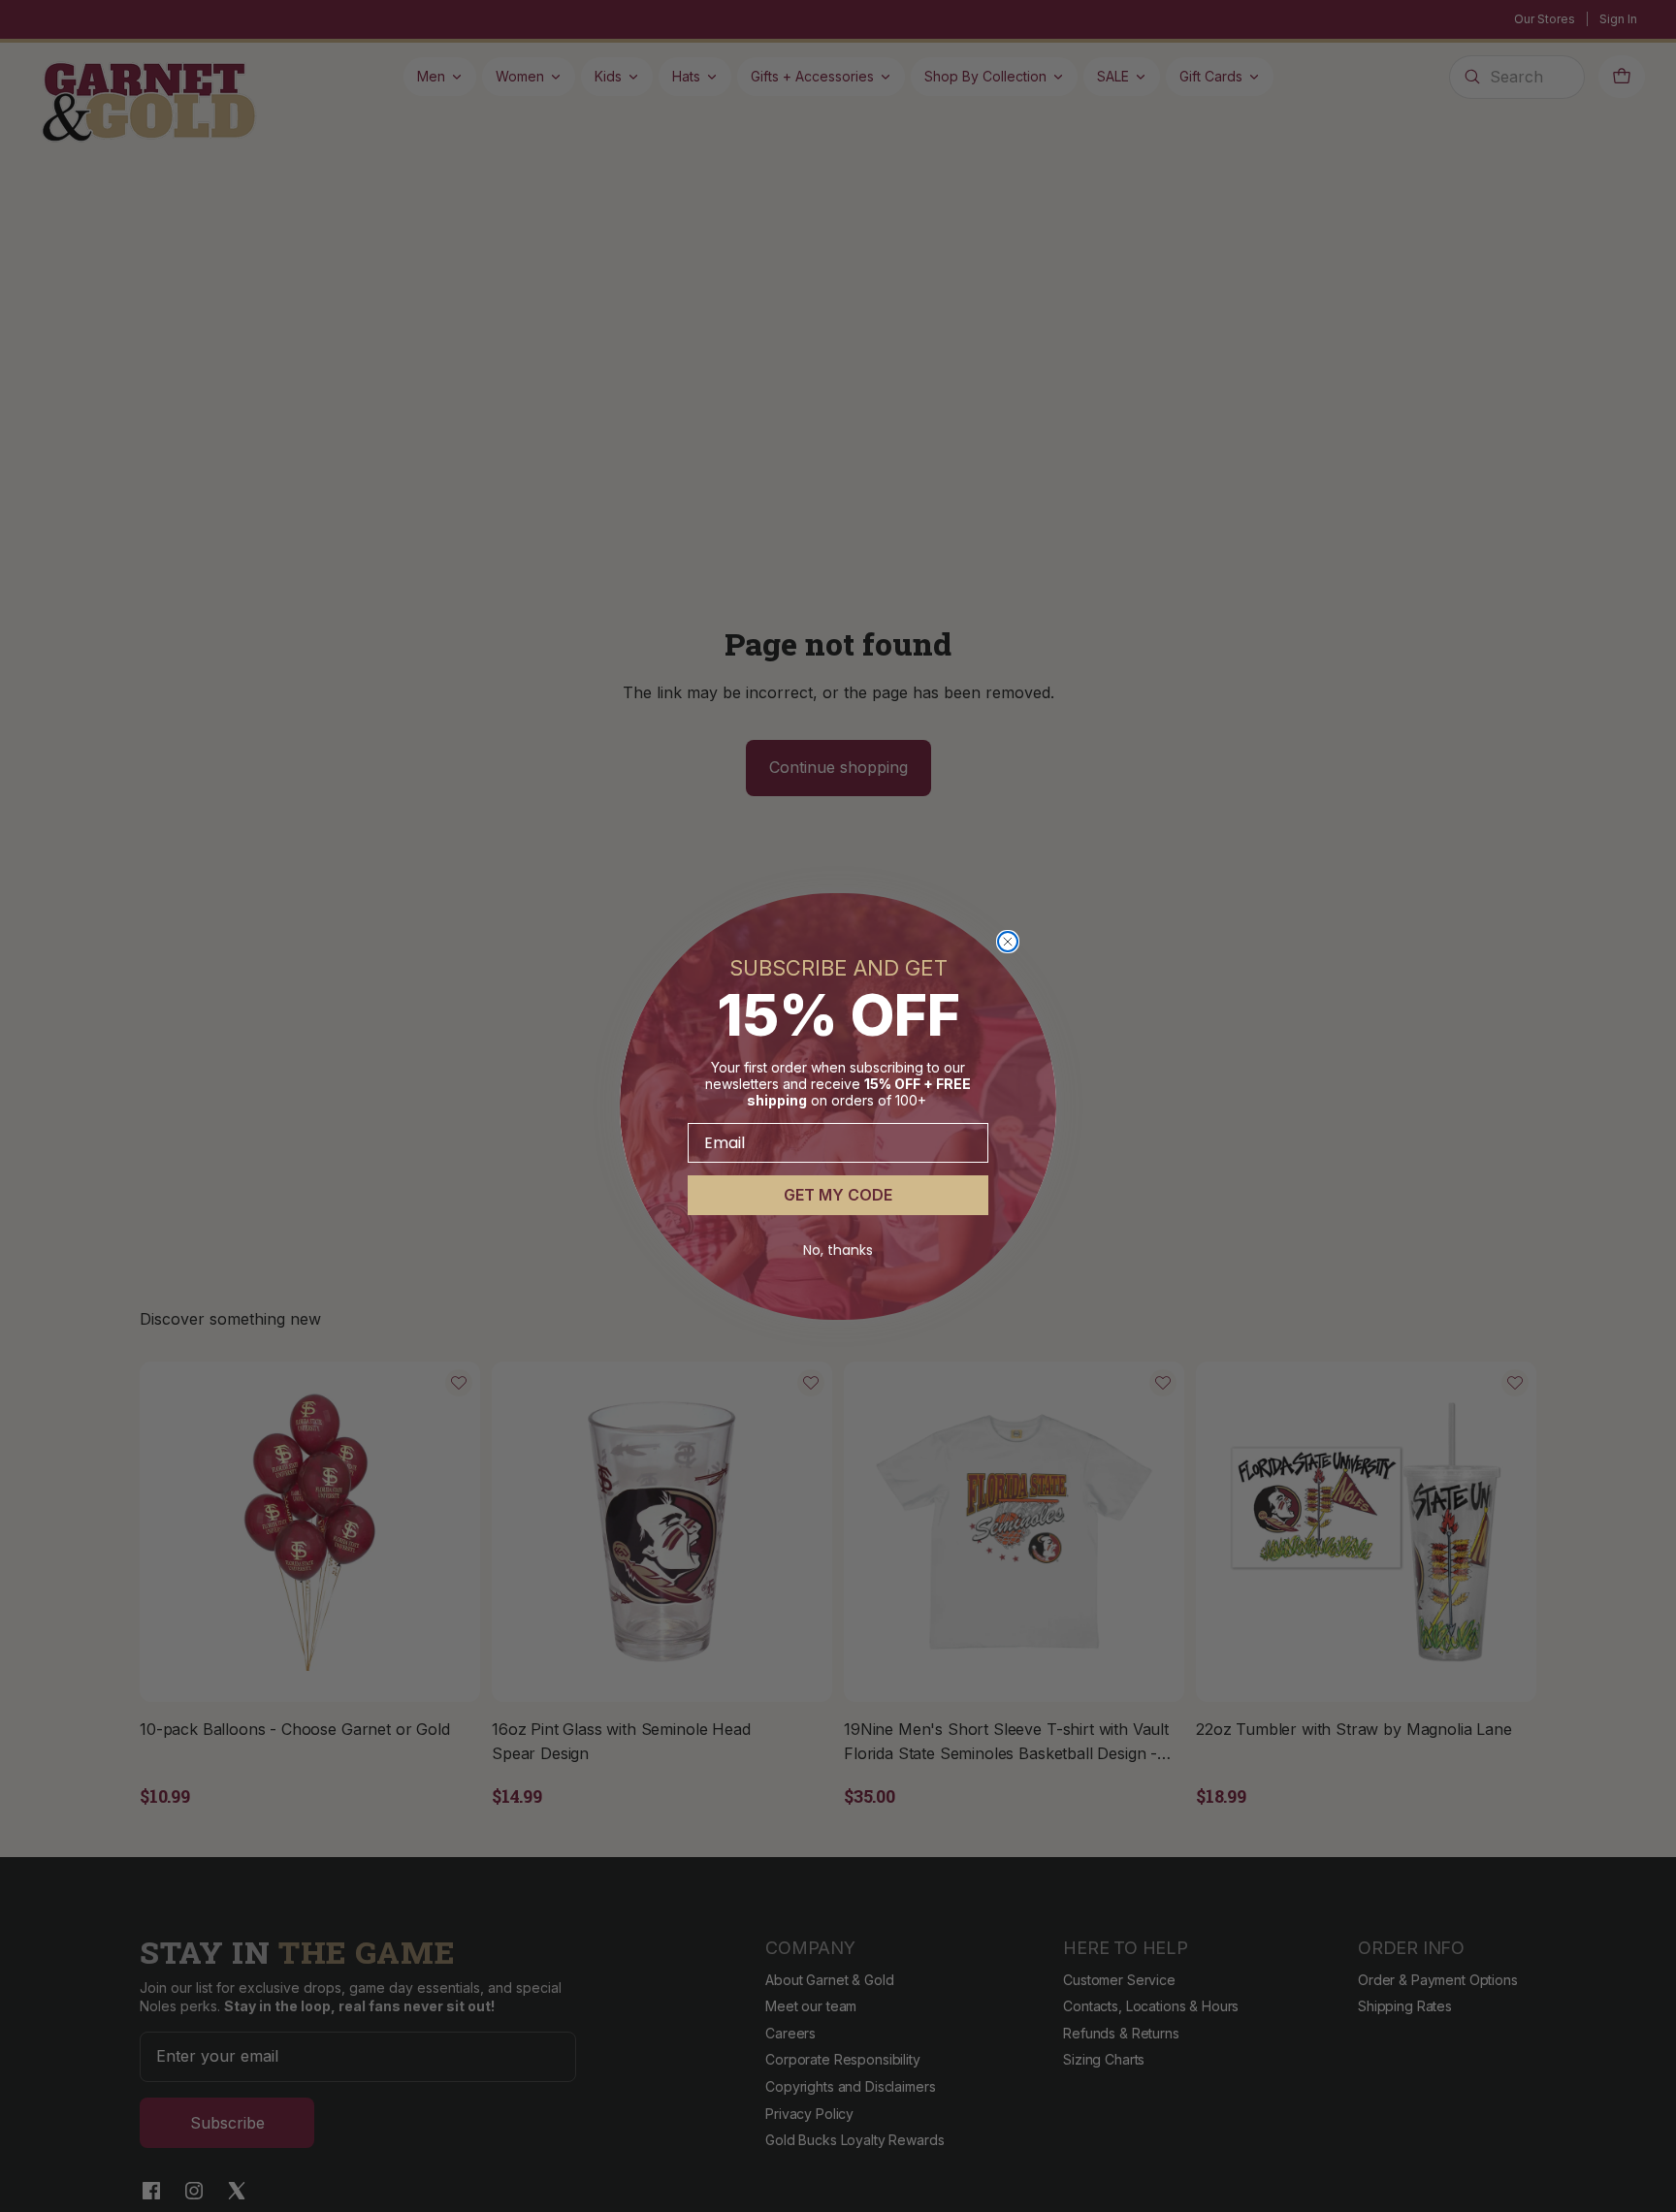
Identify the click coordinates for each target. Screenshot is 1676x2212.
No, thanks (838, 1250)
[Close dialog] (1008, 942)
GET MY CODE (838, 1195)
